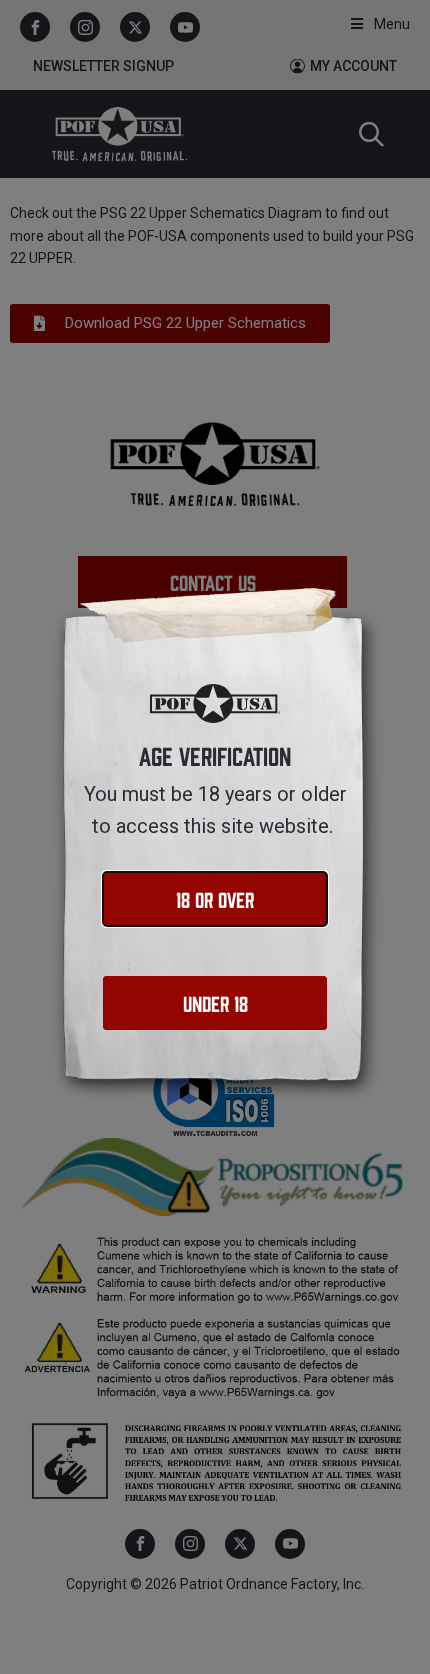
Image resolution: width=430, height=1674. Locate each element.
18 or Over (215, 898)
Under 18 (215, 1002)
